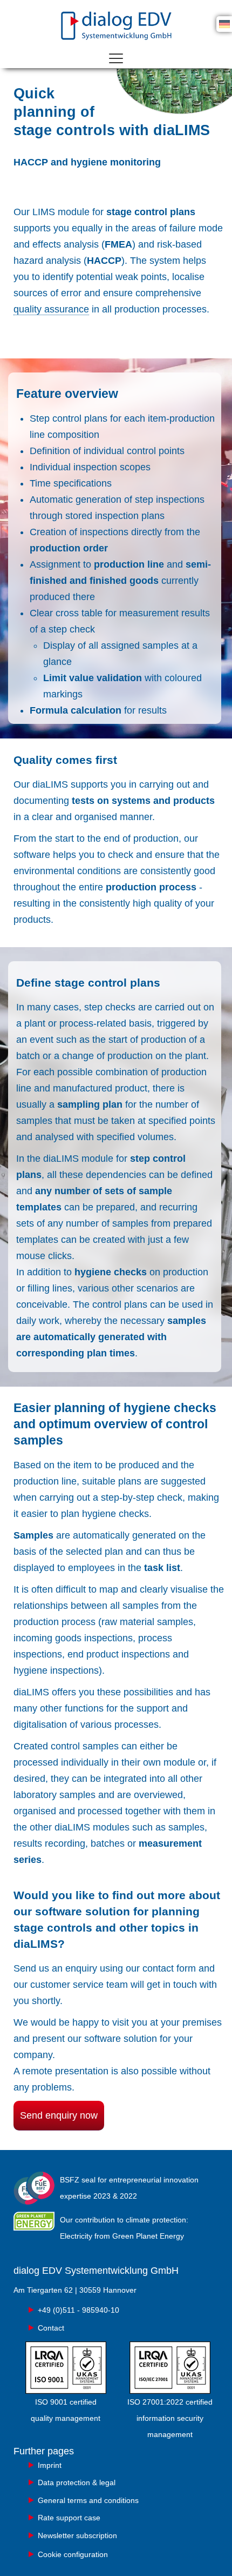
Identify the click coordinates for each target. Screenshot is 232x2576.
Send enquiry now (59, 2115)
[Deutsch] (224, 23)
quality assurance (51, 309)
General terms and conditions (88, 2500)
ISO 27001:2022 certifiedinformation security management (170, 2418)
